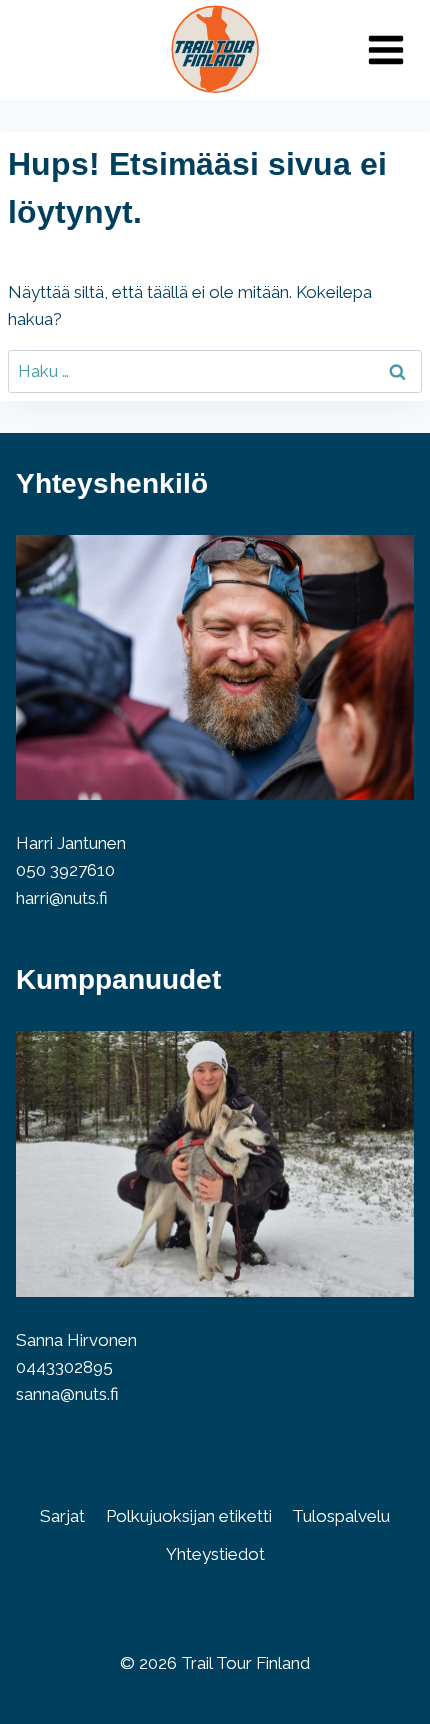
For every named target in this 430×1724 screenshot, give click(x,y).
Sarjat (62, 1516)
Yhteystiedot (215, 1554)
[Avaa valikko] (385, 49)
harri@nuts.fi (62, 898)
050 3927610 (65, 870)
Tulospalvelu (341, 1516)
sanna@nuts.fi (67, 1394)
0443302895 (64, 1367)
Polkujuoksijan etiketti (189, 1516)
